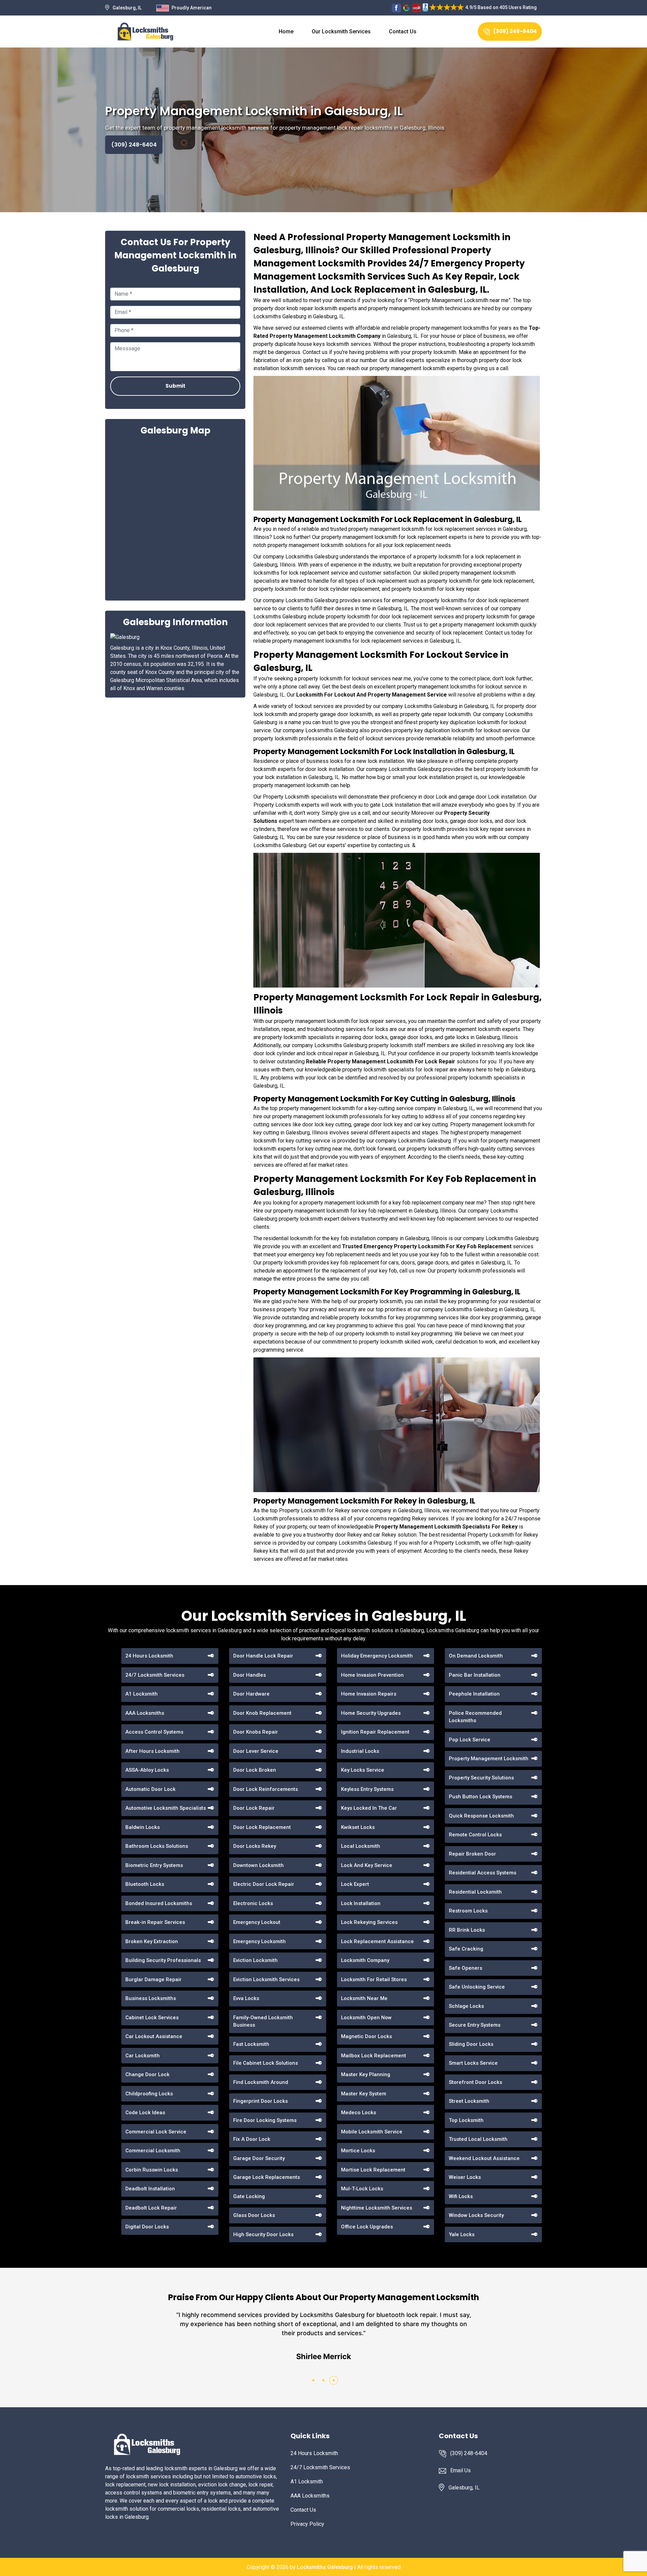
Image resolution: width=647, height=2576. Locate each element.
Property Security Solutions (481, 1778)
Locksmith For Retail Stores (374, 1979)
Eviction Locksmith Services (266, 1979)
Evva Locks (246, 1998)
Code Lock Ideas (145, 2113)
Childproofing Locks (149, 2094)
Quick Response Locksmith (481, 1816)
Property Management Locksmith (489, 1759)
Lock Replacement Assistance (377, 1941)
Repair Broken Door (472, 1854)
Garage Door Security (259, 2158)
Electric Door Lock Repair (264, 1884)
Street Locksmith (469, 2101)
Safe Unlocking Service (477, 1987)
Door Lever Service (256, 1751)
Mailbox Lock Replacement (374, 2056)
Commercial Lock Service (156, 2132)
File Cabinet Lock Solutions (266, 2063)
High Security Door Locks (263, 2234)
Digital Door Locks (147, 2227)
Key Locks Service (363, 1770)
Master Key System (364, 2094)
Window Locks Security (476, 2215)
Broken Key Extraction (152, 1941)
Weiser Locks (465, 2177)
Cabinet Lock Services (152, 2018)
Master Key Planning (366, 2074)
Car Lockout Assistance (154, 2036)
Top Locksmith (466, 2120)
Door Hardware (251, 1694)
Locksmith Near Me (364, 1998)
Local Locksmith (361, 1846)
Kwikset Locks (358, 1827)
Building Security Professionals (163, 1960)
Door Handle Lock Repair (263, 1656)
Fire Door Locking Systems (265, 2120)
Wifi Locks (461, 2196)
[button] (313, 2380)
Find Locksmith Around (261, 2082)
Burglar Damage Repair (153, 1979)
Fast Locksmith (251, 2044)
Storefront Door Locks (475, 2082)
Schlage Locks (466, 2006)
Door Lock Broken (255, 1770)
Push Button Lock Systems (481, 1797)
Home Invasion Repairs (369, 1694)
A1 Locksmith (142, 1694)
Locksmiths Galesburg (325, 2567)
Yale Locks (462, 2234)
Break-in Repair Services (155, 1922)
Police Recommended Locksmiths (475, 1717)
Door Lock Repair (254, 1808)
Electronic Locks (253, 1903)
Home (286, 31)
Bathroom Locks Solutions (157, 1846)
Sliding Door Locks (471, 2044)
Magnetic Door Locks (366, 2036)
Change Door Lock (147, 2074)
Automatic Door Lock (150, 1789)
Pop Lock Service (470, 1740)
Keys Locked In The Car (369, 1808)
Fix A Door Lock (252, 2139)
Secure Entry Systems (475, 2025)
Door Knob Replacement (262, 1713)
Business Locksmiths (151, 1998)
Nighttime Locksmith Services (377, 2208)
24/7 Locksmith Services (155, 1675)
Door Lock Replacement (262, 1827)
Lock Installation (361, 1903)
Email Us (460, 2470)
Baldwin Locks (143, 1827)
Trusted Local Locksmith (478, 2139)
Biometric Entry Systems (154, 1865)
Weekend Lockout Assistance (484, 2158)
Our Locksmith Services (341, 31)
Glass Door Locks (254, 2215)
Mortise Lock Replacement (373, 2170)
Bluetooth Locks (145, 1884)
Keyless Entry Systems (367, 1789)
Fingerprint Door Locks (260, 2101)
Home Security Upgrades (371, 1713)
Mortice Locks (358, 2151)
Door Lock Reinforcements (266, 1789)
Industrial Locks (360, 1751)
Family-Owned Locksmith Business (263, 2021)
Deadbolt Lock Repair (151, 2208)
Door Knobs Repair (256, 1732)
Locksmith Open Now (366, 2018)
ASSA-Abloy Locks (147, 1770)
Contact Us (403, 31)
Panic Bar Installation (475, 1675)
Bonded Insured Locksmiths (159, 1903)
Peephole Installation (474, 1694)
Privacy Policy (307, 2524)
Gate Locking (249, 2196)
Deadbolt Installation (150, 2189)
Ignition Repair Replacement (375, 1732)
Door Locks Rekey (255, 1846)
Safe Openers (466, 1968)
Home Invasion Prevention (372, 1675)
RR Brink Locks (467, 1930)
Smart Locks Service (473, 2063)
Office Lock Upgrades (367, 2227)
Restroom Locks (468, 1911)
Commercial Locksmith (153, 2151)
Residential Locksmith (475, 1892)
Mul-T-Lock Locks (362, 2189)
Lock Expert (355, 1884)
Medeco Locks (359, 2113)
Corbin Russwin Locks (152, 2170)
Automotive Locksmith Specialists (166, 1808)
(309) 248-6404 (515, 31)
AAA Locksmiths (145, 1713)
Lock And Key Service (367, 1865)
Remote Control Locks (475, 1835)
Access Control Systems (154, 1732)
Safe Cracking (466, 1949)
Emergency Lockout (257, 1922)
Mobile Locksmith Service (372, 2132)
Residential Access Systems (483, 1873)
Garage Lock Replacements (267, 2177)
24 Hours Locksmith (149, 1656)
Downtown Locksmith (258, 1865)
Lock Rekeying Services (369, 1922)
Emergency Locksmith (259, 1941)
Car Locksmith (143, 2056)
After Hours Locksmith (152, 1751)
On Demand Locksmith (476, 1656)
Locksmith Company (365, 1960)
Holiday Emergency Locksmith (377, 1656)
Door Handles (250, 1675)
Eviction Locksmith (255, 1960)
